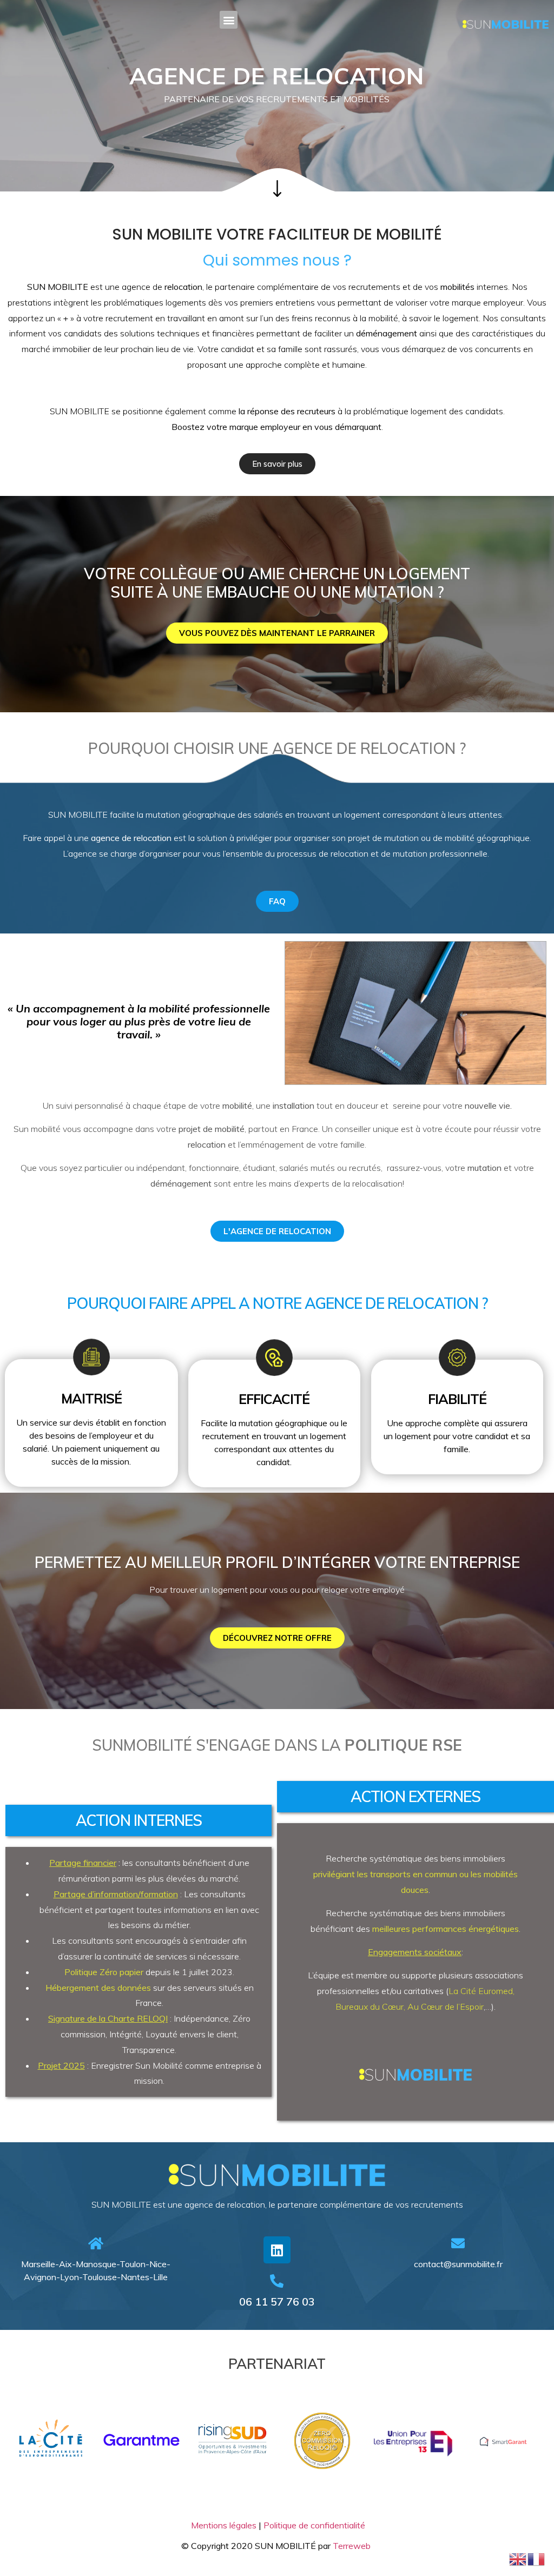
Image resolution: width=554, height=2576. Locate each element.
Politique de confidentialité (314, 2525)
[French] (537, 2558)
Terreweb (353, 2546)
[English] (518, 2558)
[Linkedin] (277, 2250)
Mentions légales (224, 2525)
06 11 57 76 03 (277, 2302)
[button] (229, 20)
